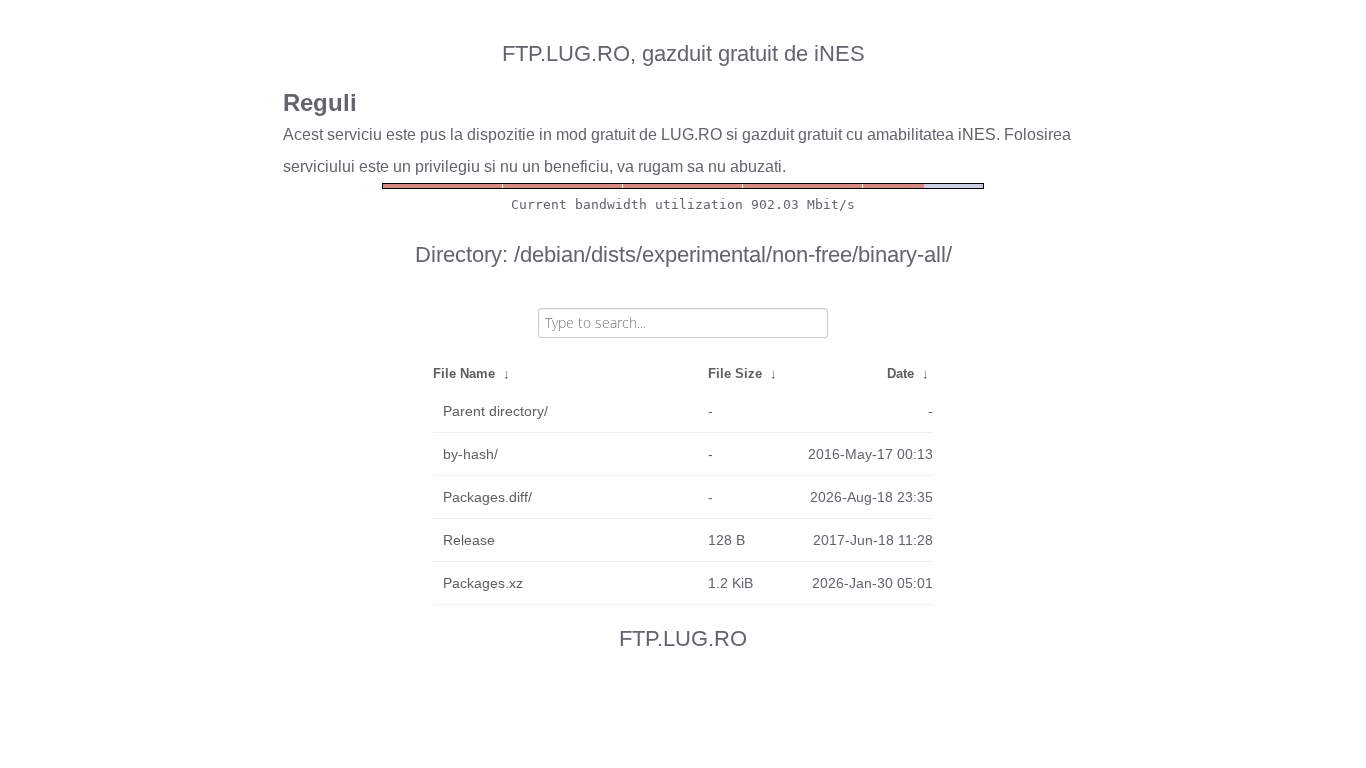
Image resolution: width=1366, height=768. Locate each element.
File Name (464, 373)
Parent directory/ (495, 411)
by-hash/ (470, 454)
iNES (977, 134)
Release (469, 540)
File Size (735, 373)
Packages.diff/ (487, 497)
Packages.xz (483, 583)
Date (900, 373)
